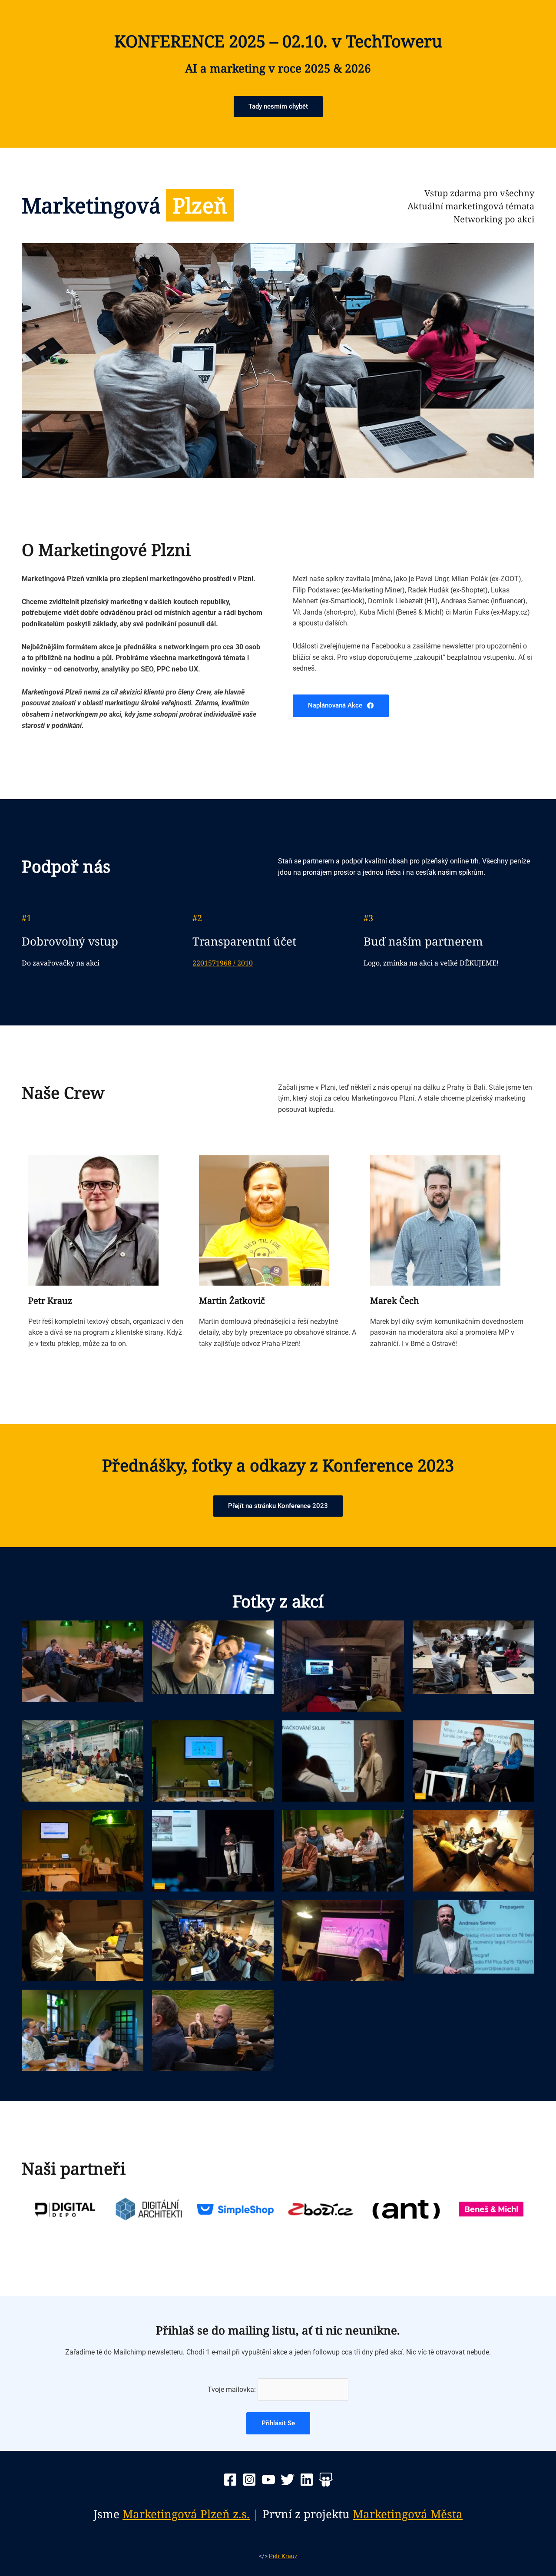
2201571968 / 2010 (223, 963)
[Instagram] (249, 2480)
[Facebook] (230, 2480)
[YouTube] (268, 2480)
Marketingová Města (408, 2514)
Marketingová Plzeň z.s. (186, 2514)
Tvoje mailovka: (233, 2389)
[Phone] (326, 2480)
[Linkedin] (307, 2480)
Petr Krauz (283, 2556)
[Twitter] (288, 2480)
